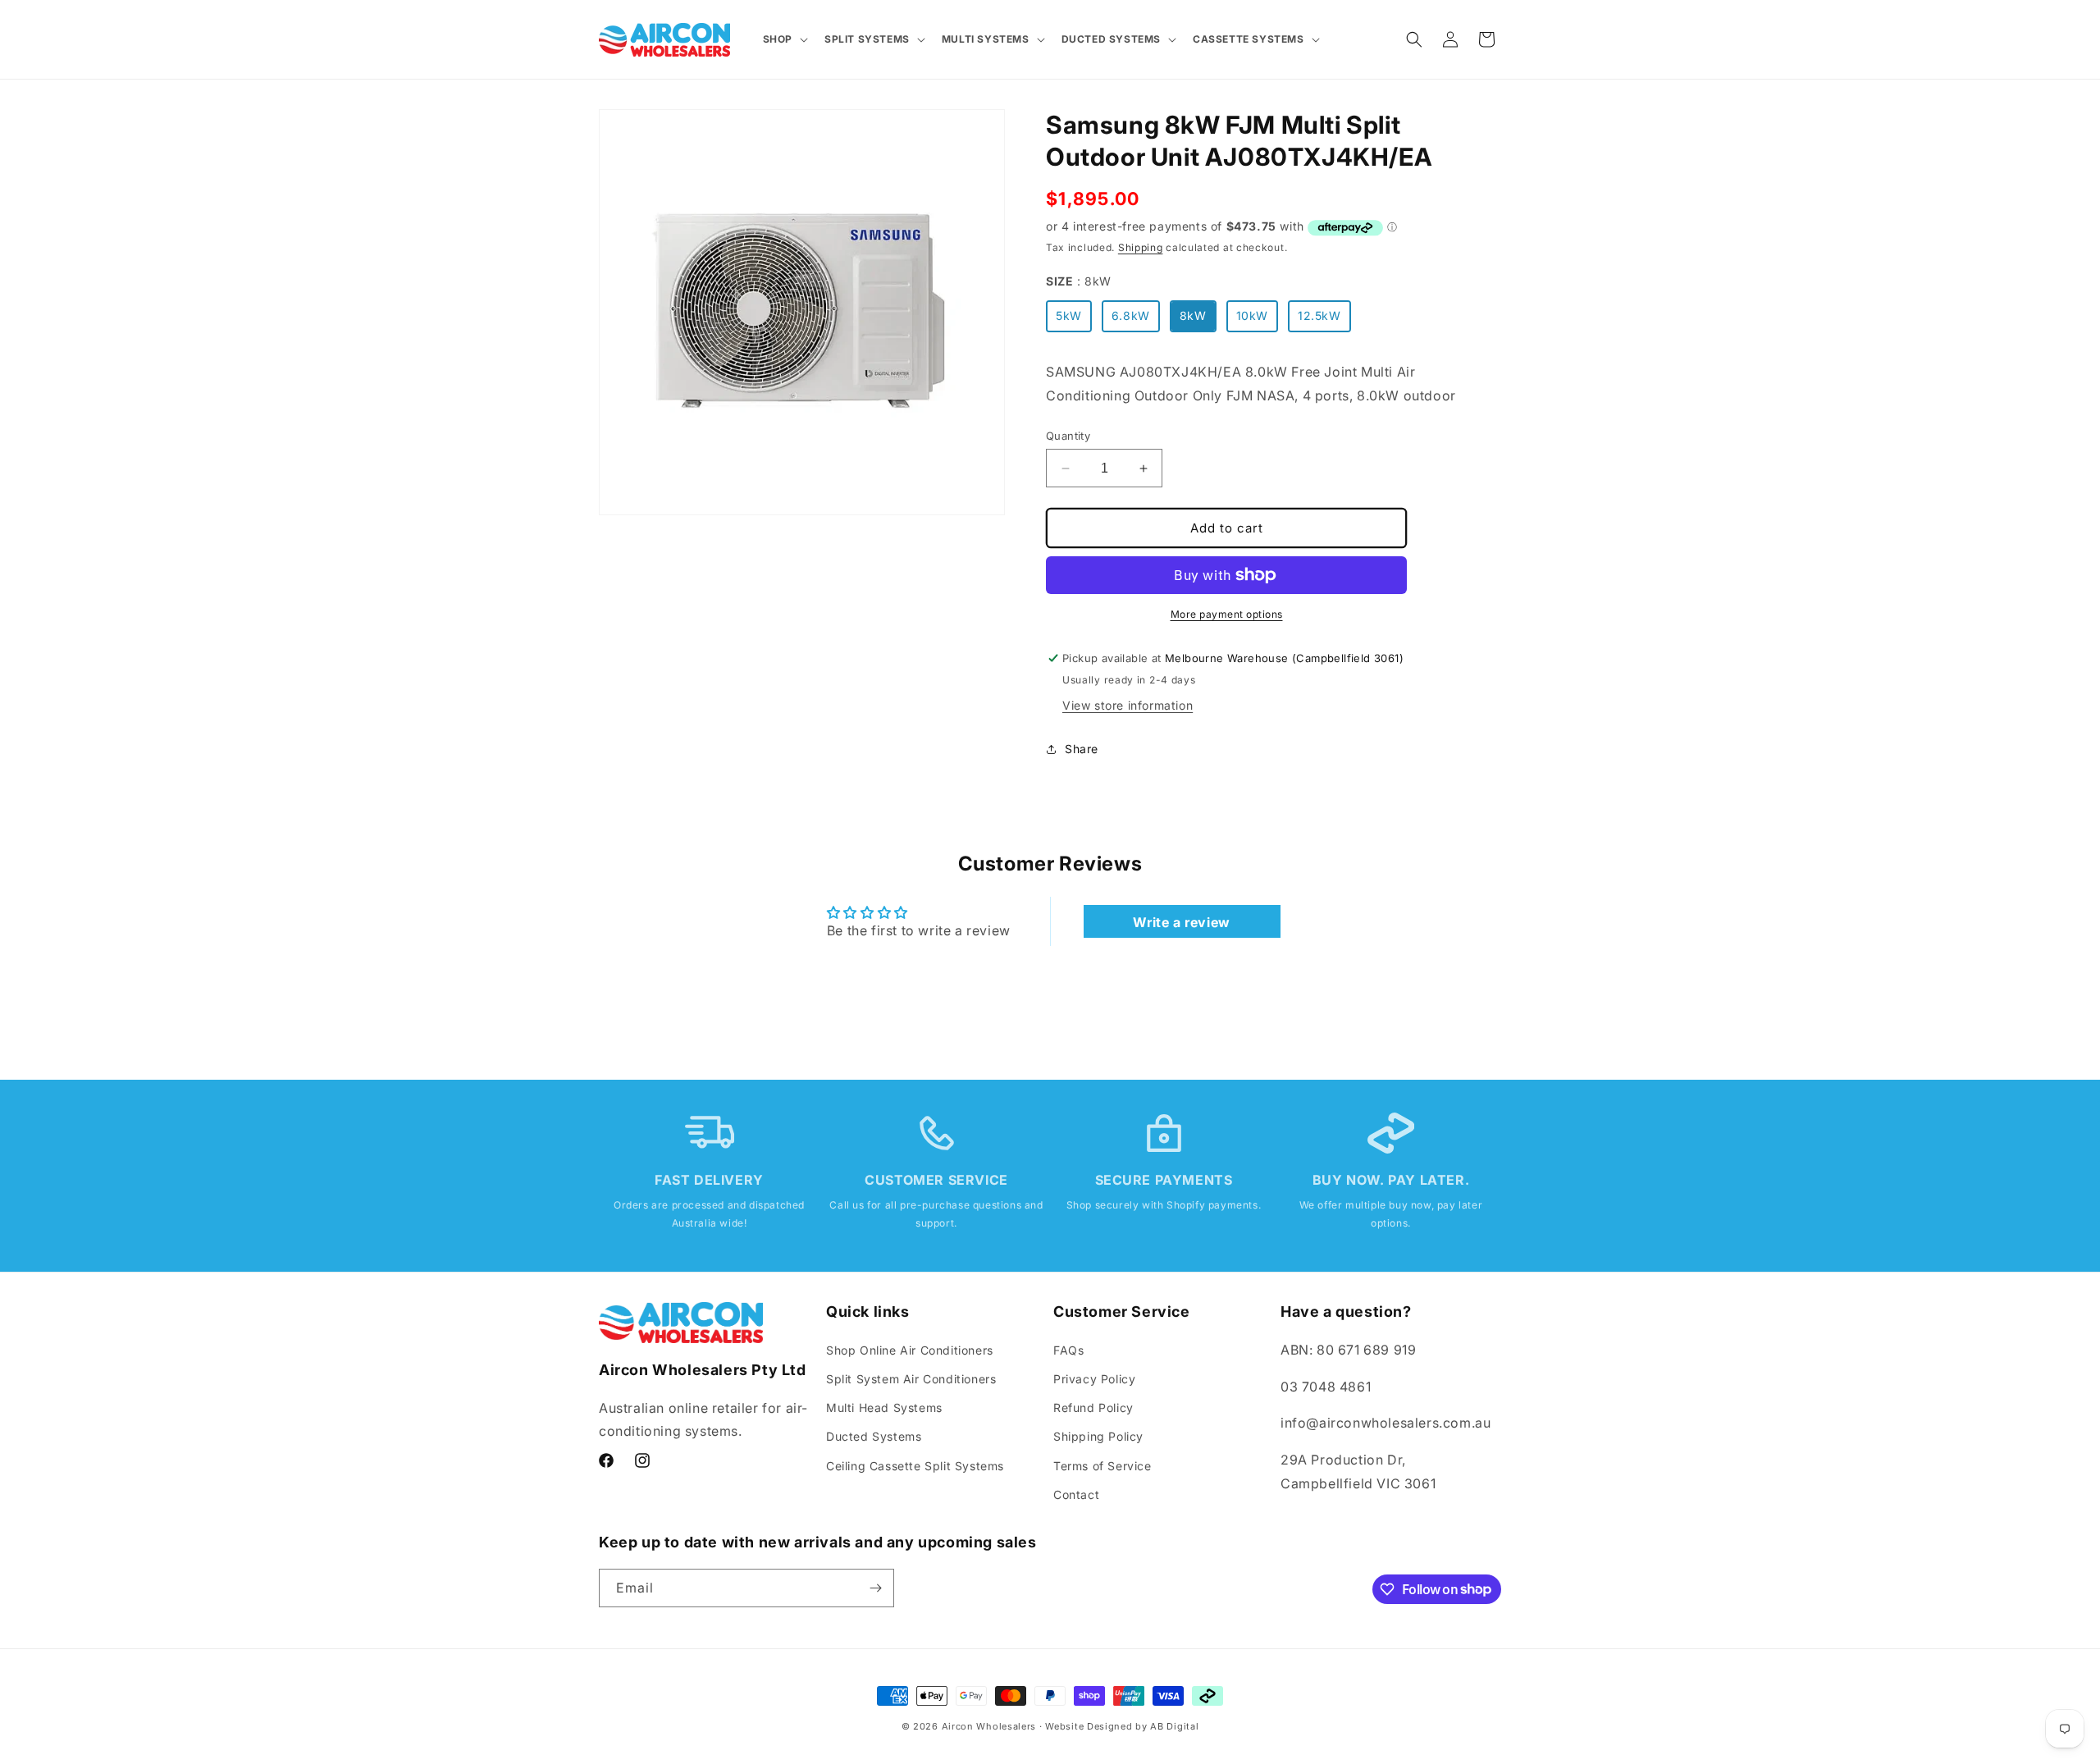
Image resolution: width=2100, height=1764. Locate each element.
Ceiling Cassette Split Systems (915, 1465)
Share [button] (1082, 749)
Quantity (1068, 436)
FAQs (1068, 1349)
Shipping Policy (1098, 1436)
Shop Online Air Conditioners (910, 1349)
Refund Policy (1093, 1407)
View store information (1128, 705)
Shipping (1141, 247)
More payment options (1227, 614)
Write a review (1181, 922)
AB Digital (1174, 1726)
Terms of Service (1102, 1465)
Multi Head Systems (884, 1407)
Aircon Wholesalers (989, 1726)
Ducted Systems (874, 1436)
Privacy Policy (1094, 1378)
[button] (784, 39)
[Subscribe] (875, 1588)
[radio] (1069, 316)
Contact (1076, 1494)
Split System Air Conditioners (911, 1378)
